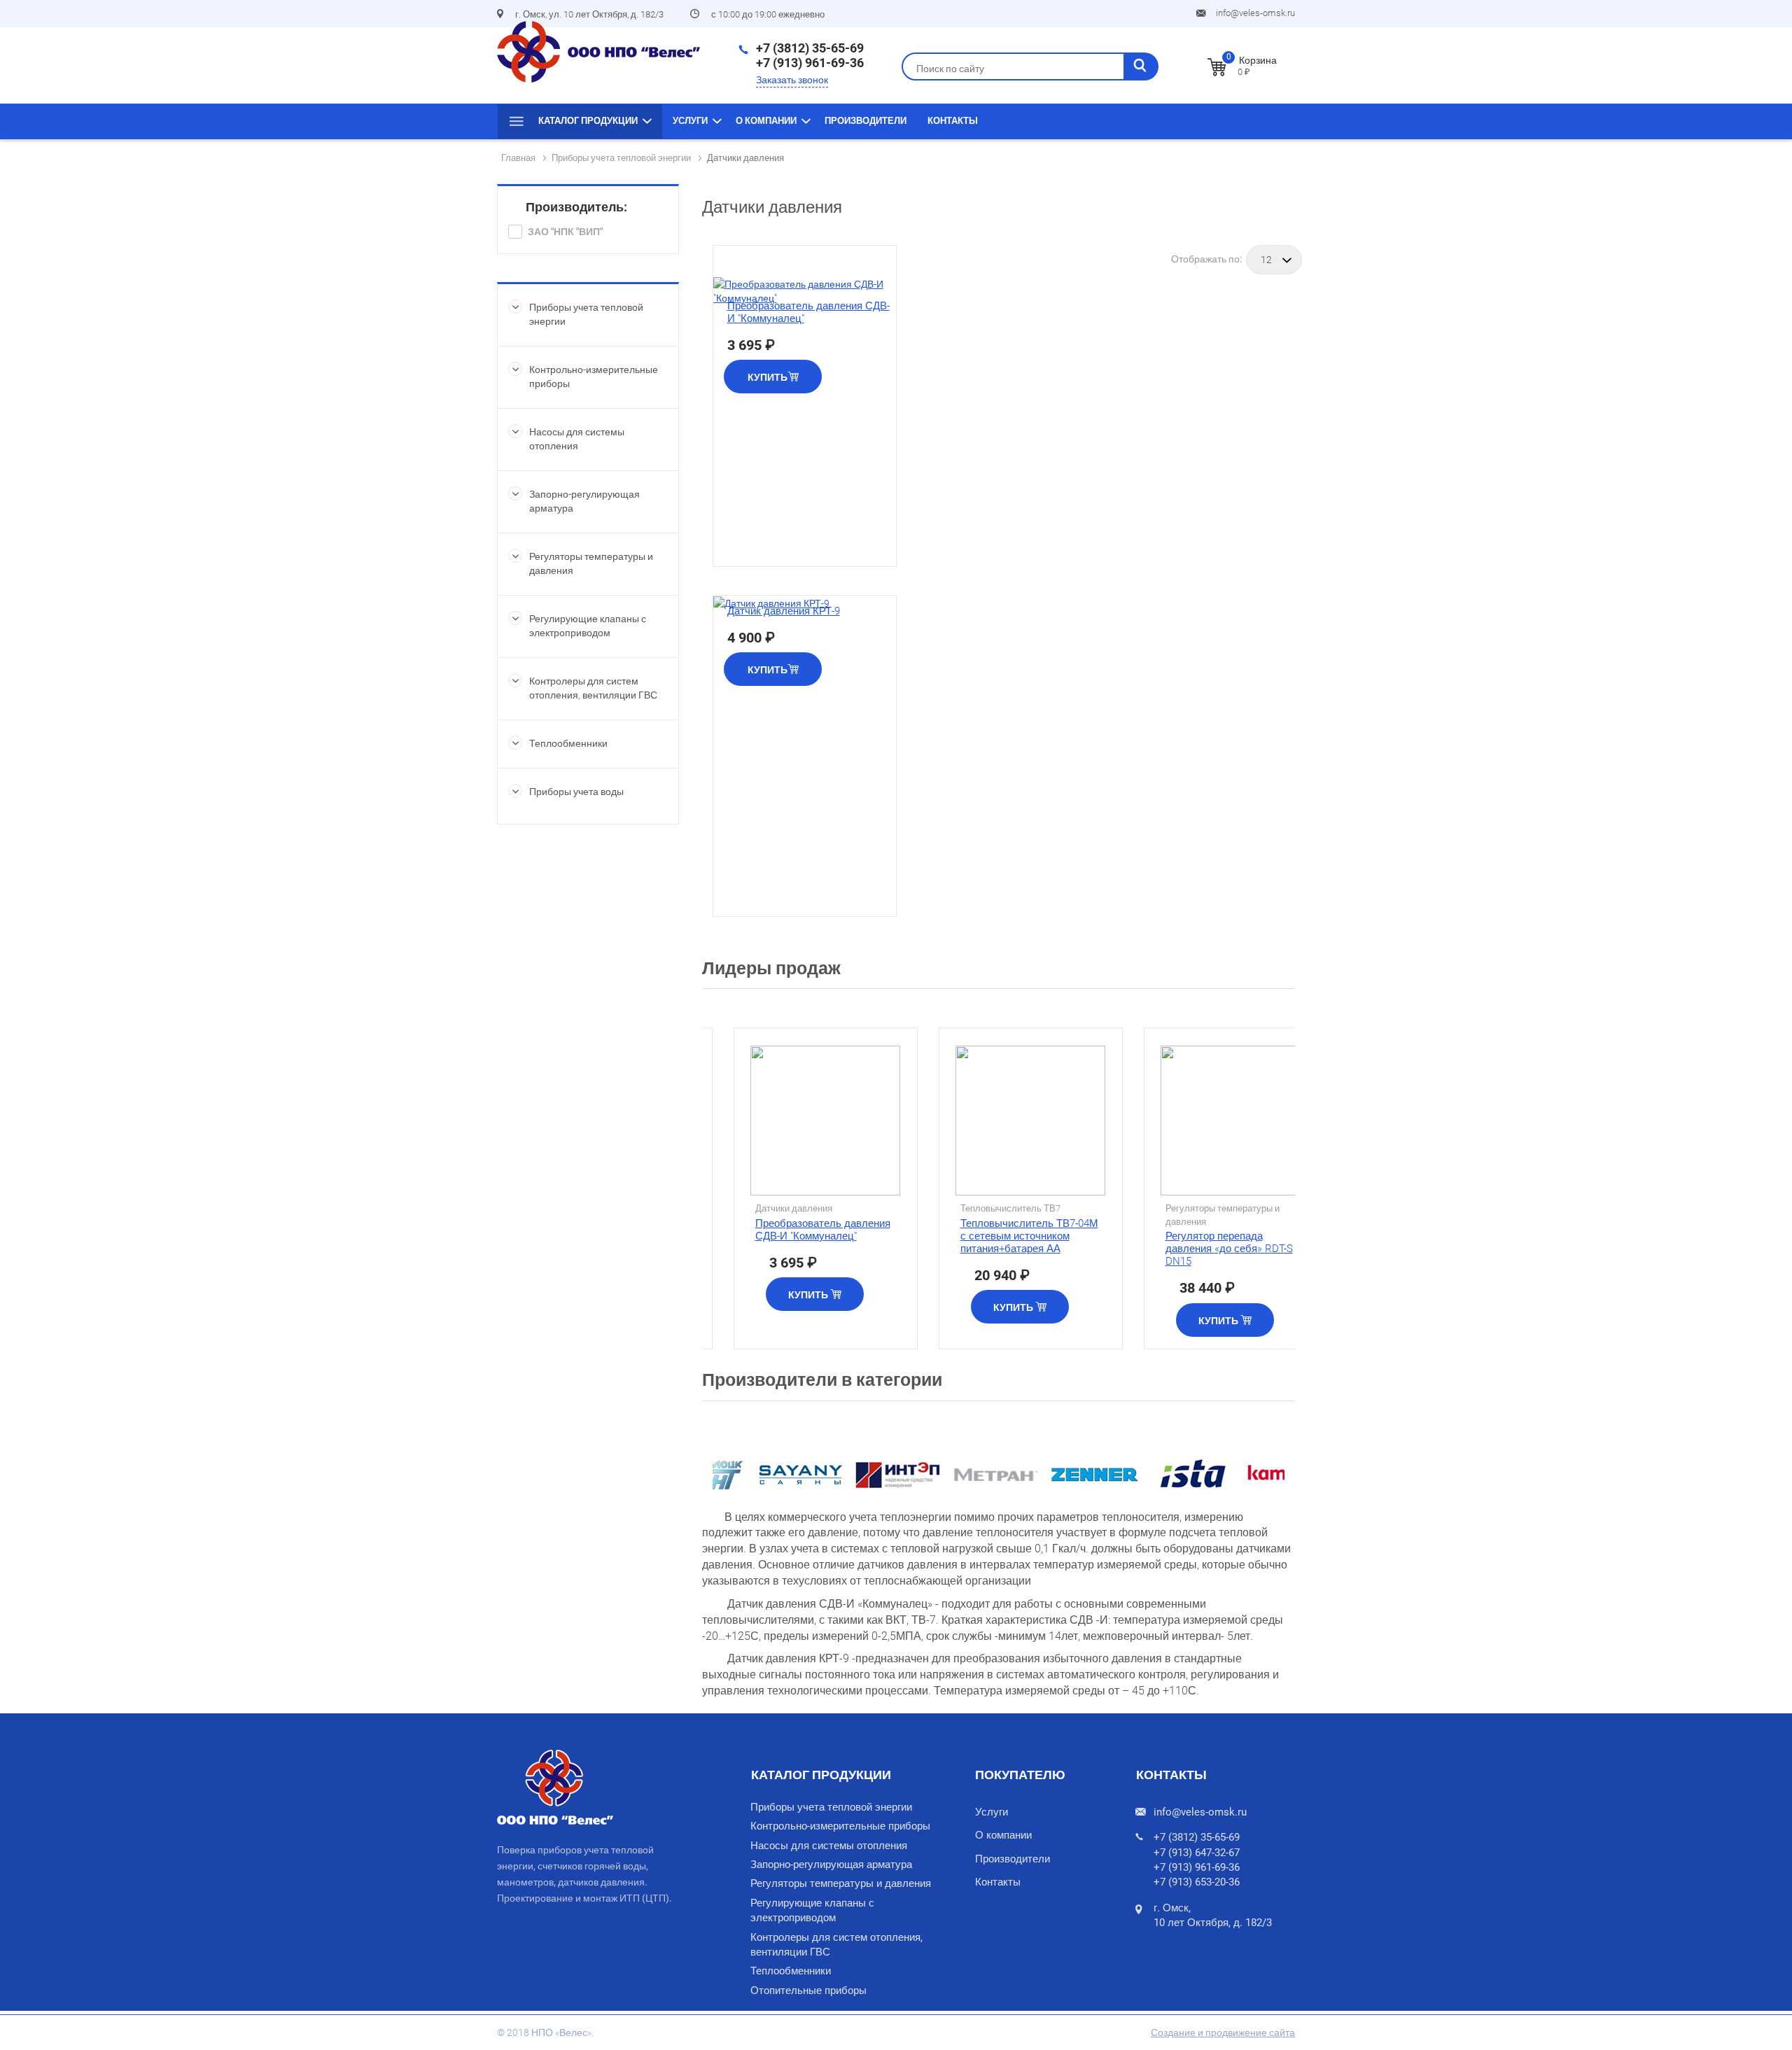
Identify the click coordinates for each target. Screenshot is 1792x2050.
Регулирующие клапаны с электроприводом (812, 1910)
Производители (866, 121)
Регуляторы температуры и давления (841, 1883)
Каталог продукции (588, 121)
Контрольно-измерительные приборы (840, 1826)
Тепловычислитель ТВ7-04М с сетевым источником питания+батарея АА (1029, 1236)
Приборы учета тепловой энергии (831, 1807)
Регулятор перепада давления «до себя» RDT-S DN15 (1229, 1249)
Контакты (953, 121)
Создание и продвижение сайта (1223, 2033)
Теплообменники (568, 743)
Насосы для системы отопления (829, 1846)
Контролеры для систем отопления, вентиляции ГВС (836, 1945)
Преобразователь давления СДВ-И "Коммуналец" (823, 1230)
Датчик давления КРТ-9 (784, 611)
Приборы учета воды (576, 792)
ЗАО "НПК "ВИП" (565, 232)
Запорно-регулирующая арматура (831, 1865)
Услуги (690, 121)
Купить (768, 377)
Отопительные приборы (808, 1991)
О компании (766, 121)
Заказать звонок (792, 80)
